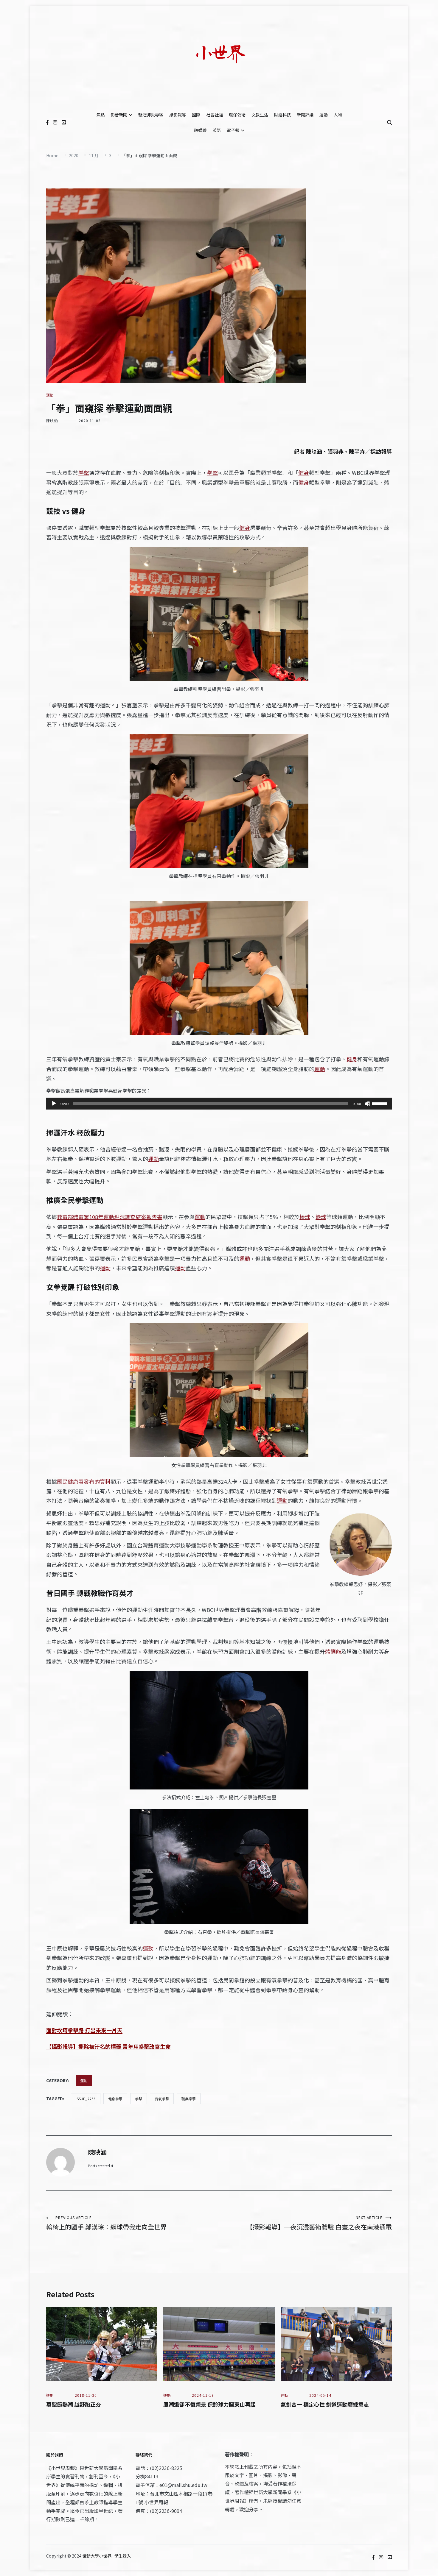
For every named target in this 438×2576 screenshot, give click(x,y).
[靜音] (367, 1104)
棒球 (305, 1217)
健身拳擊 (115, 2099)
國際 (196, 115)
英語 (217, 130)
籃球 (321, 1217)
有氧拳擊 (162, 2099)
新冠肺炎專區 (151, 115)
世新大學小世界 (97, 2556)
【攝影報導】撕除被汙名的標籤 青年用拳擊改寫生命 (108, 2046)
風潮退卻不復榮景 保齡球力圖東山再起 (209, 2404)
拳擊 (84, 472)
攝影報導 (178, 115)
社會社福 (215, 115)
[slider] (380, 1103)
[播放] (54, 1104)
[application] (219, 1104)
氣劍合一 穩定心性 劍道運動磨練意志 (325, 2404)
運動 (324, 115)
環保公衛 (237, 115)
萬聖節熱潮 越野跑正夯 (74, 2404)
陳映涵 (52, 421)
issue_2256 (86, 2099)
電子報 (233, 130)
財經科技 (282, 115)
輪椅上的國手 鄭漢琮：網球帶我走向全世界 (106, 2223)
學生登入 (122, 2556)
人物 (338, 115)
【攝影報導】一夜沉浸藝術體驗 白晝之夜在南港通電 (319, 2223)
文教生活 (260, 115)
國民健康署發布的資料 (84, 1481)
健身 (304, 472)
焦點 (100, 115)
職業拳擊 (189, 2099)
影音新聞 (119, 115)
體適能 (333, 1651)
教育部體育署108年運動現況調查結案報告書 (110, 1217)
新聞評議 (305, 115)
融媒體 (200, 130)
